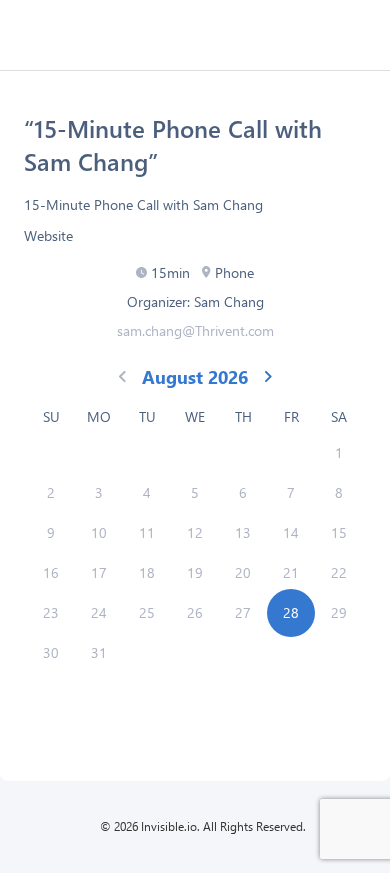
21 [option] (291, 572)
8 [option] (339, 492)
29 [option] (339, 612)
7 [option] (291, 492)
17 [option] (99, 572)
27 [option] (243, 612)
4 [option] (147, 492)
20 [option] (243, 572)
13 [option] (243, 532)
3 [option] (99, 492)
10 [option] (99, 532)
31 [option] (99, 652)
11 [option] (147, 532)
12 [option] (195, 532)
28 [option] (291, 612)
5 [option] (195, 492)
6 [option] (243, 492)
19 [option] (195, 572)
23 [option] (51, 612)
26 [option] (195, 612)
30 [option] (51, 652)
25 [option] (147, 612)
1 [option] (339, 452)
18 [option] (147, 572)
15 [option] (339, 532)
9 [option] (51, 532)
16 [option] (51, 572)
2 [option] (51, 492)
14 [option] (291, 532)
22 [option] (339, 572)
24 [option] (99, 612)
